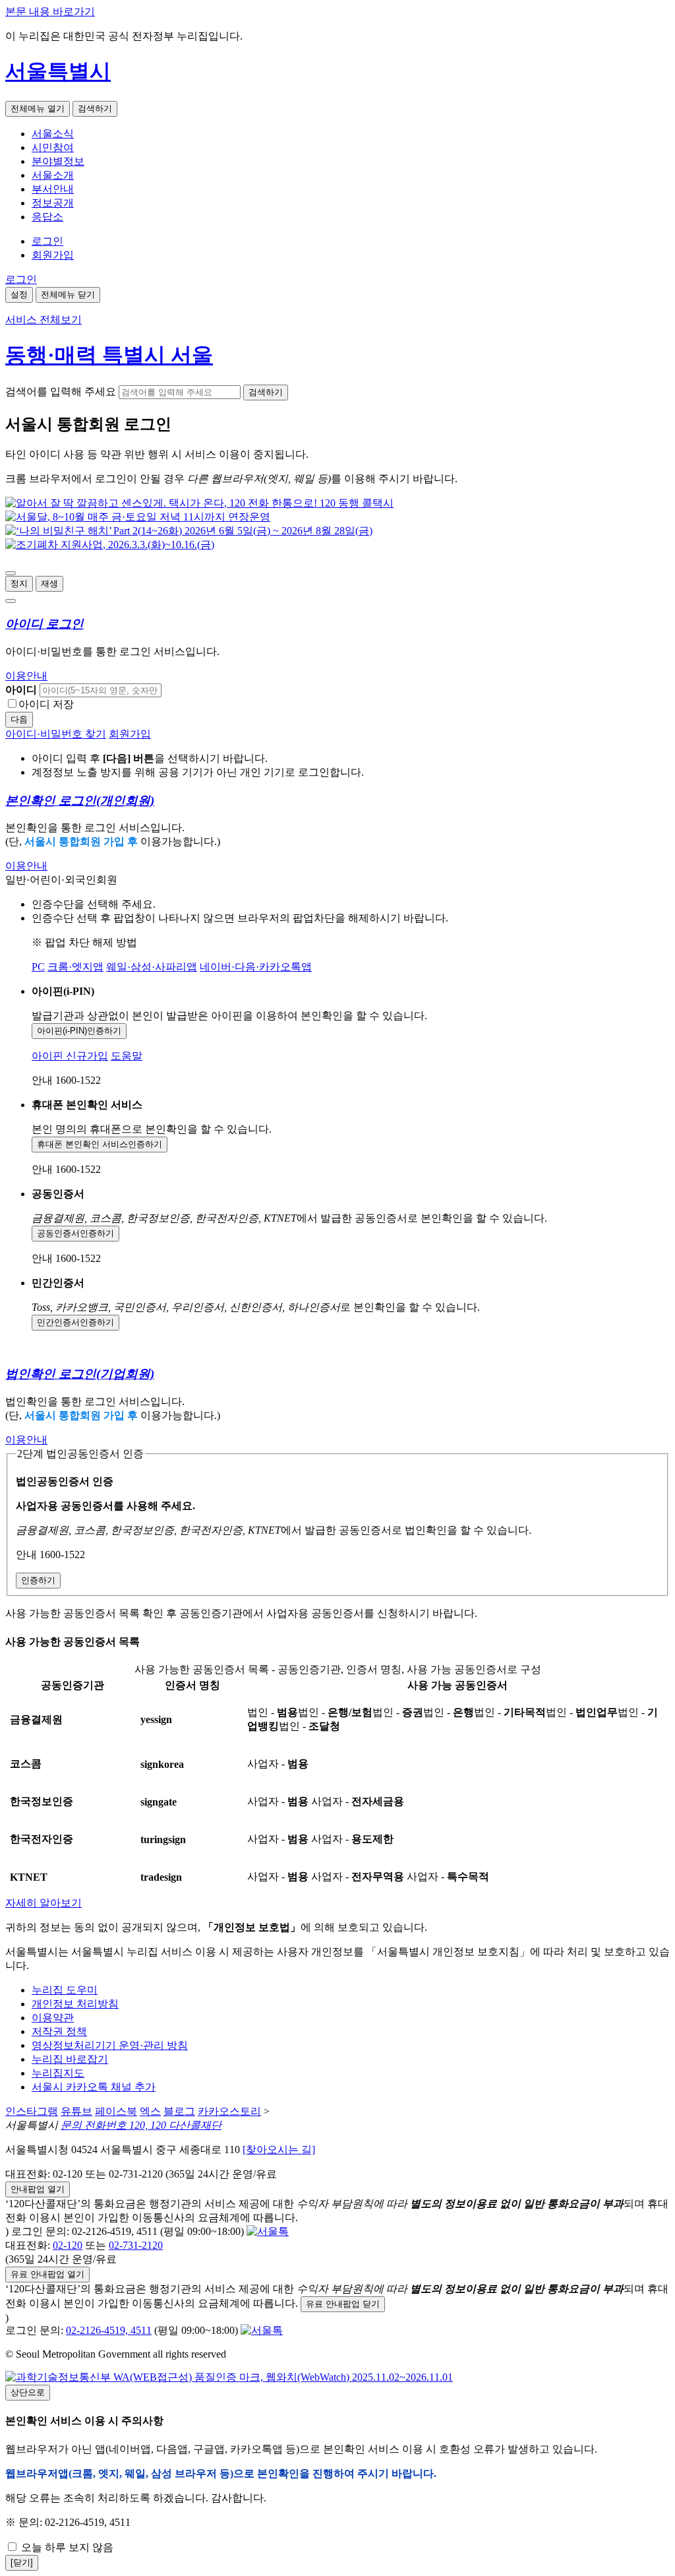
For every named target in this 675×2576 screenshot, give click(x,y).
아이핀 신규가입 (70, 1056)
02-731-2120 (136, 2245)
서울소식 (53, 134)
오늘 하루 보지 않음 (66, 2547)
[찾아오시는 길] (279, 2150)
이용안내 (26, 676)
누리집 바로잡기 (70, 2059)
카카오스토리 (229, 2111)
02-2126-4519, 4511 (109, 2330)
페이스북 (116, 2111)
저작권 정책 (59, 2031)
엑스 (150, 2111)
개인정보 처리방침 (75, 2004)
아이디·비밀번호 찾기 (56, 734)
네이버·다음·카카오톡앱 (256, 967)
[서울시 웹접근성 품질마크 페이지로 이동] (229, 2377)
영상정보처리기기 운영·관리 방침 (110, 2045)
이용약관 (53, 2018)
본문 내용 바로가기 (50, 12)
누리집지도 (58, 2073)
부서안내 (53, 189)
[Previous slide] (11, 573)
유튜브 (76, 2111)
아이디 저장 (46, 704)
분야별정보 (58, 161)
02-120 (68, 2245)
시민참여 (53, 147)
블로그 (179, 2111)
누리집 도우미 (65, 1990)
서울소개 (53, 175)
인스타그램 (32, 2111)
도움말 (127, 1056)
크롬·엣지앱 (75, 967)
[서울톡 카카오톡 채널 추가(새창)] (268, 2231)
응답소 (47, 217)
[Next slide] (11, 601)
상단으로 (28, 2392)
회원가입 (53, 255)
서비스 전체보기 (44, 320)
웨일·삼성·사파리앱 (152, 967)
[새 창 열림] (199, 503)
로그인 (47, 241)
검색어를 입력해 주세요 (61, 392)
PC (38, 967)
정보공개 (53, 203)
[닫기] (22, 2562)
